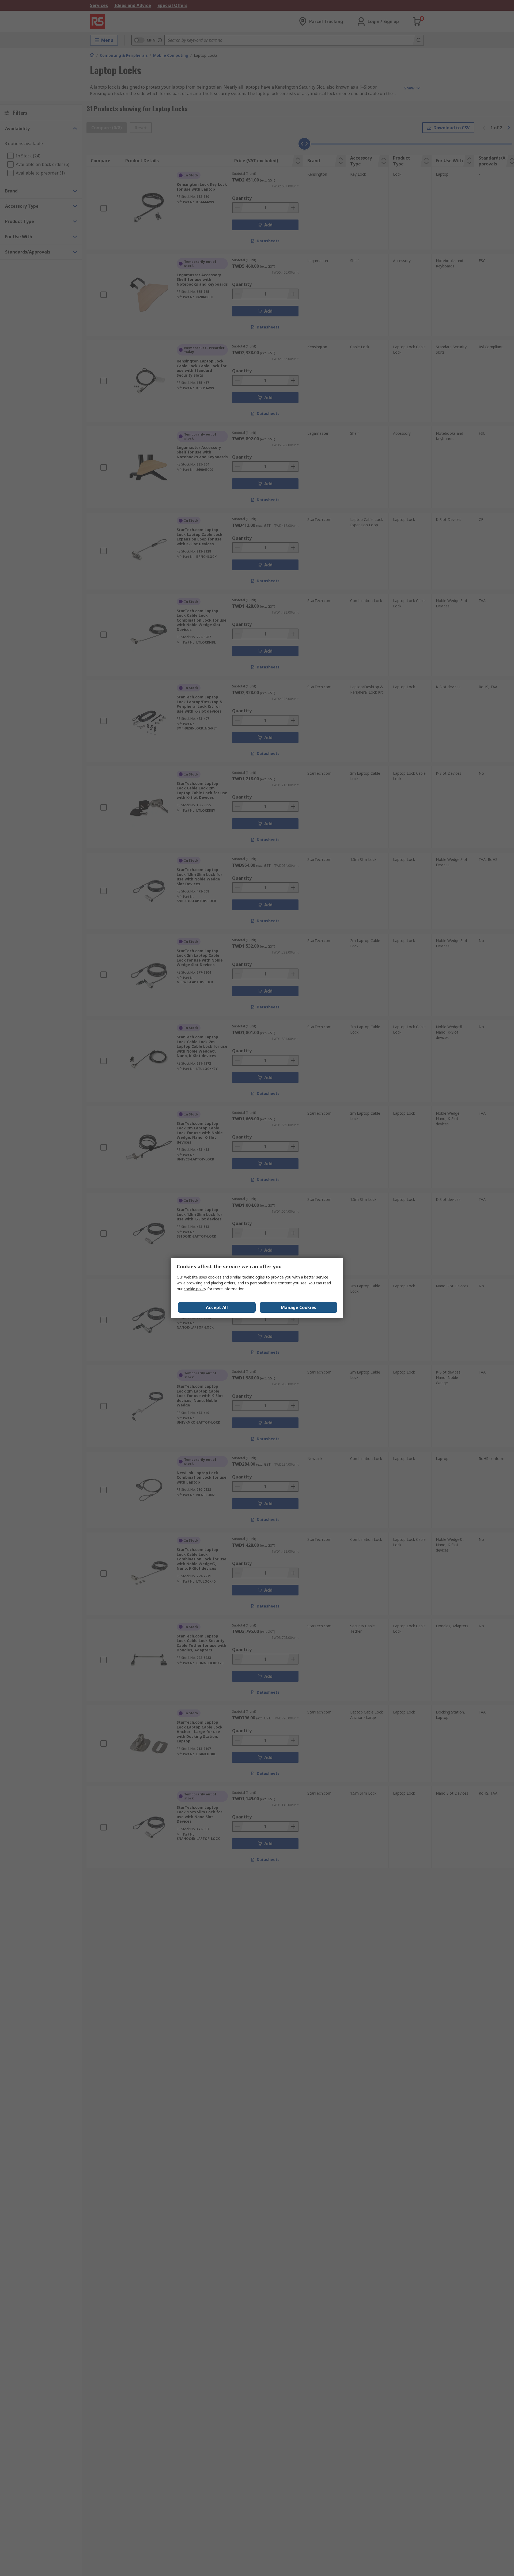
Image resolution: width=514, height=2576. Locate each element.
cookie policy (195, 1289)
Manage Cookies (298, 1307)
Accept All (217, 1307)
